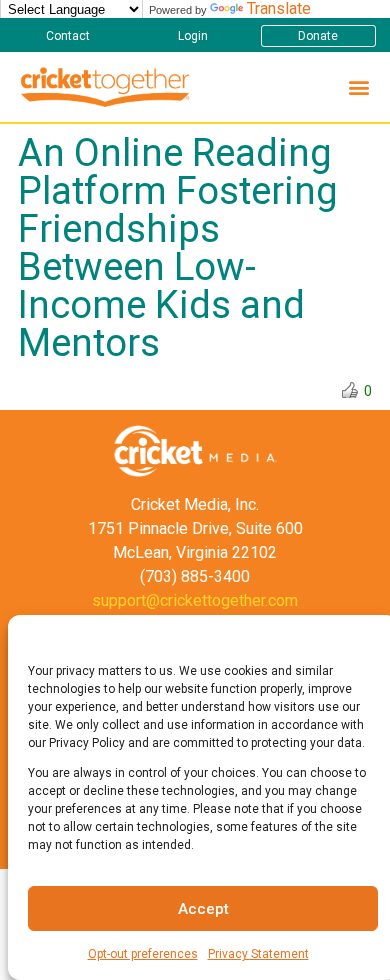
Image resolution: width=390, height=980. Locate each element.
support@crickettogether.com (195, 600)
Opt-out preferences (143, 954)
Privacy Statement (258, 954)
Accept (203, 909)
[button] (67, 36)
